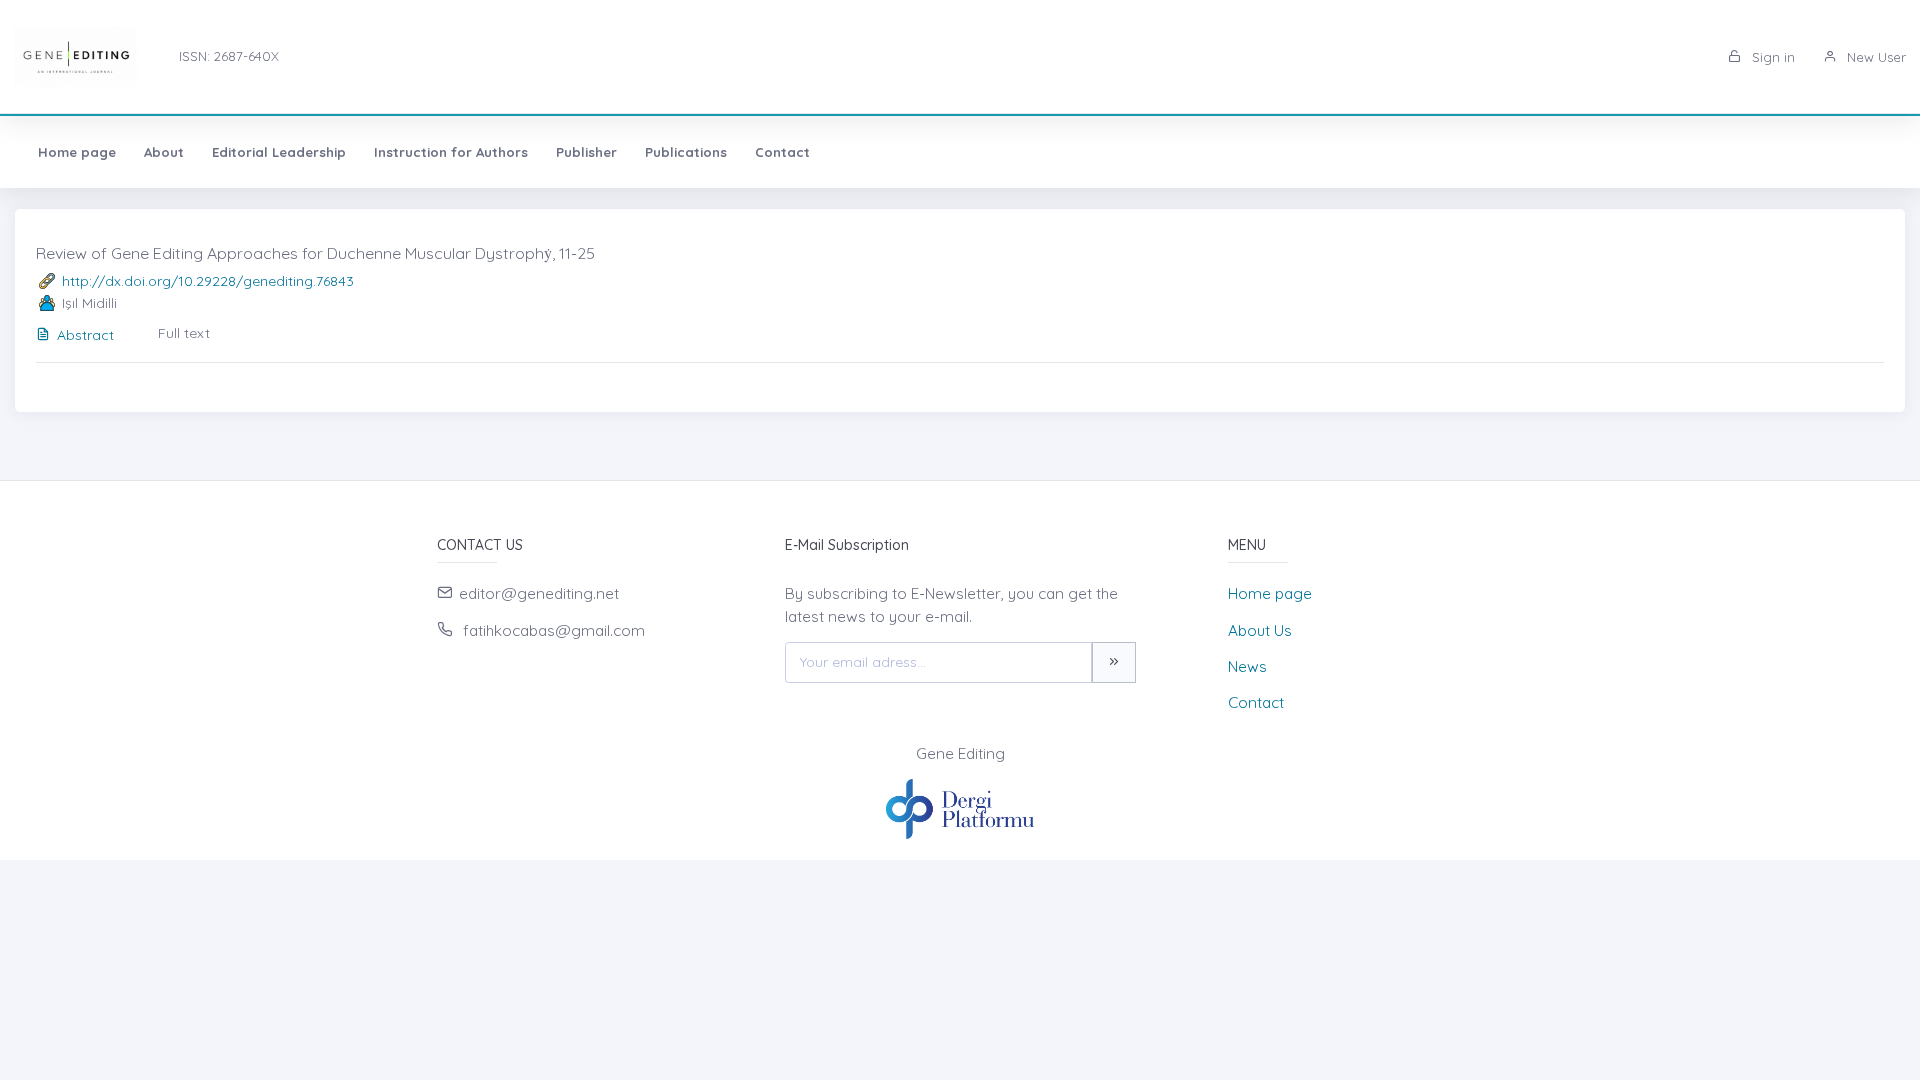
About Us (1260, 630)
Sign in (1771, 57)
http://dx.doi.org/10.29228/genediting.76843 (208, 281)
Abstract (85, 335)
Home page (77, 152)
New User (1874, 57)
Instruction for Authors (451, 152)
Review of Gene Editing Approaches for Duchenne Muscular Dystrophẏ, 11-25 (315, 253)
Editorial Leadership (279, 152)
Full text (184, 333)
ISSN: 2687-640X (229, 56)
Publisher (586, 152)
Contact (782, 152)
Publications (686, 152)
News (1247, 666)
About (164, 152)
